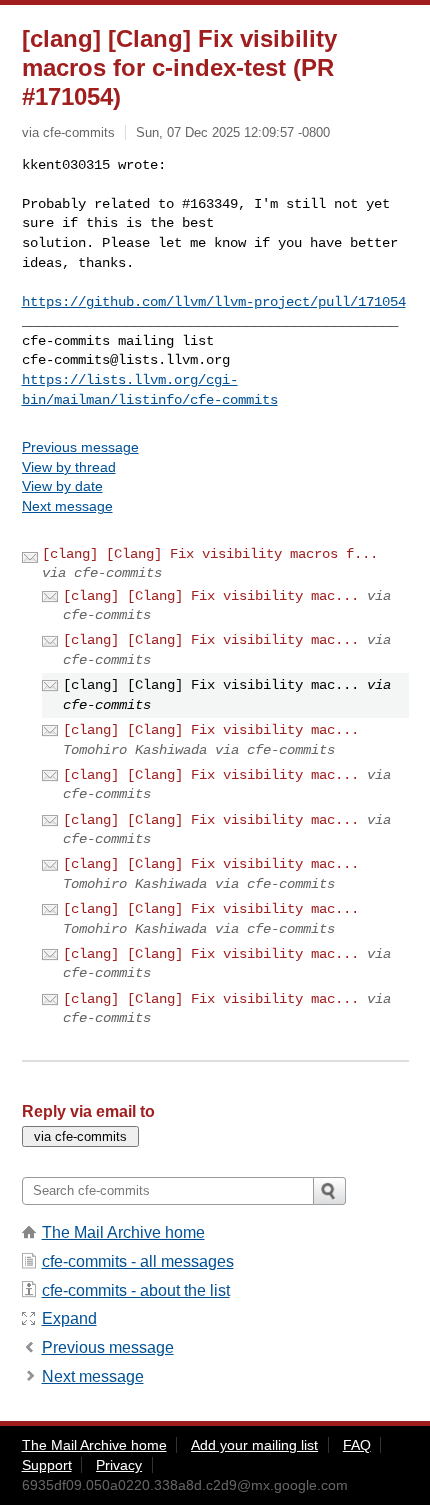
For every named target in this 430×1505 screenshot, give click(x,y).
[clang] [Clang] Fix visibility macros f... (210, 554)
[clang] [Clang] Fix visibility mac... (211, 596)
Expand (69, 1318)
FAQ (357, 1445)
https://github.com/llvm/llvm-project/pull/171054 (214, 302)
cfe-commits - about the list (136, 1290)
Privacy (119, 1465)
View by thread (69, 467)
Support (47, 1465)
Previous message (80, 447)
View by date (62, 486)
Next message (67, 506)
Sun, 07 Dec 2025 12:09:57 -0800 (233, 132)
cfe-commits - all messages (138, 1261)
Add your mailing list (254, 1445)
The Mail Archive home (123, 1232)
